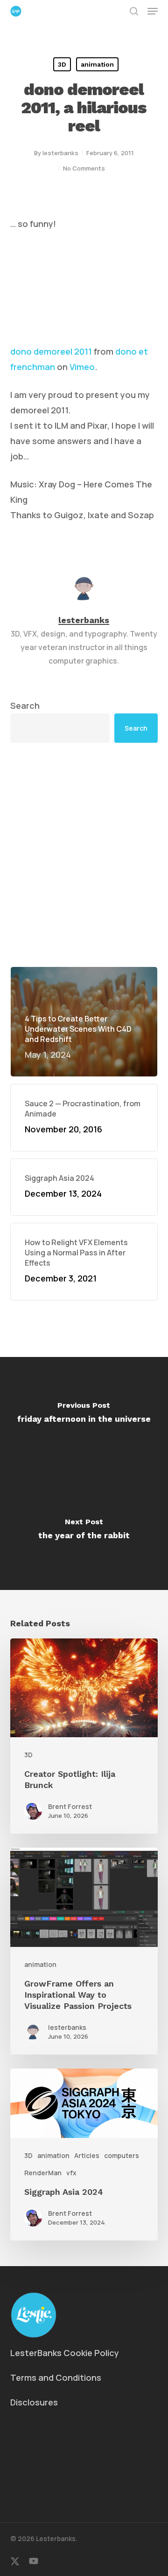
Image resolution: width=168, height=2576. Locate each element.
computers (122, 2155)
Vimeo (82, 367)
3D (62, 64)
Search (25, 706)
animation (97, 64)
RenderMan (43, 2173)
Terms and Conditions (56, 2377)
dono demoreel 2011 (51, 351)
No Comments (84, 168)
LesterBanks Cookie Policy (65, 2353)
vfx (71, 2173)
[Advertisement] (84, 855)
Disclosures (34, 2402)
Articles (87, 2155)
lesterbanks (60, 153)
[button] (153, 11)
